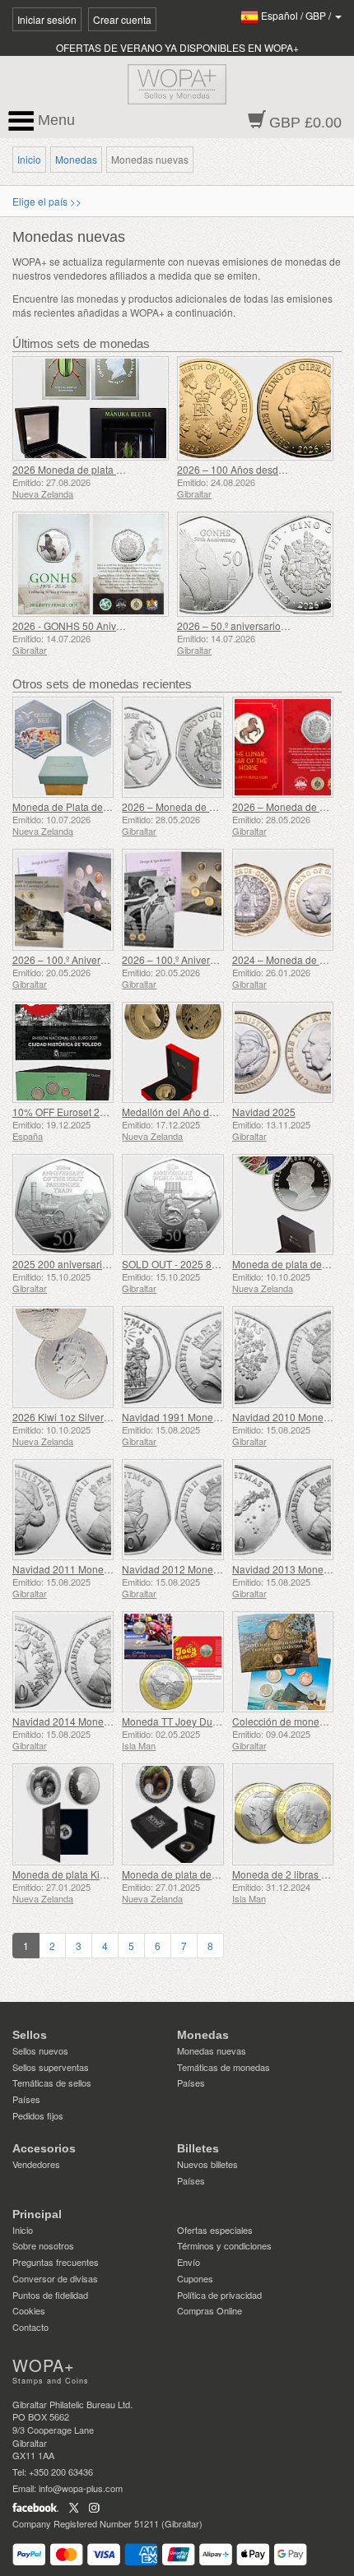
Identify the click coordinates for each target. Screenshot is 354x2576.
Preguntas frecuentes (56, 2262)
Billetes (198, 2148)
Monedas (76, 159)
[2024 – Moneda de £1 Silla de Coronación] (283, 899)
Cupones (195, 2278)
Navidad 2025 (264, 1112)
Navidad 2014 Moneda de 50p (81, 1721)
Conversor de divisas (55, 2278)
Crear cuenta (122, 19)
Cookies (29, 2310)
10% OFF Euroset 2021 (65, 1112)
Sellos (30, 2035)
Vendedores (36, 2164)
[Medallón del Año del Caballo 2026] (172, 1052)
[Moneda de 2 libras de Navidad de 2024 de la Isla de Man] (283, 1814)
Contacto (30, 2327)
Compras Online (210, 2310)
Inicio (29, 159)
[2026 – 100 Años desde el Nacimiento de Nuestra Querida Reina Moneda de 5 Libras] (255, 409)
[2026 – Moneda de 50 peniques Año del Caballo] (172, 747)
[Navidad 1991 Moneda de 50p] (172, 1357)
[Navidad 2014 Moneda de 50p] (63, 1662)
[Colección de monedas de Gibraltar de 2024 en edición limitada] (283, 1662)
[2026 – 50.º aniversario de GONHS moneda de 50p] (255, 564)
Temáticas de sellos (52, 2083)
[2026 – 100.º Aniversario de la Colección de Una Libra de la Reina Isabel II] (172, 899)
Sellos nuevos (40, 2050)
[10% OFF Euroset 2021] (63, 1052)
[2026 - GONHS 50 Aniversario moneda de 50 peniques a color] (91, 564)
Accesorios (44, 2148)
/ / (297, 15)
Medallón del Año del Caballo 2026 (201, 1112)
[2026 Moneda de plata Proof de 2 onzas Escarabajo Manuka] (91, 409)
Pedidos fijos (38, 2115)
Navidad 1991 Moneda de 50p (190, 1417)
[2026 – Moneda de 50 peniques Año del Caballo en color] (283, 747)
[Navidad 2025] (283, 1052)
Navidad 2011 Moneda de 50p (81, 1569)
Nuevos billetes (207, 2164)
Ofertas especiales (215, 2230)
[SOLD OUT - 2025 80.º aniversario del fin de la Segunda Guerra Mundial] (172, 1205)
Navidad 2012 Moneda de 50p (190, 1569)
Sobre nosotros (43, 2245)
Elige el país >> (47, 201)
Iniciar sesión (47, 19)
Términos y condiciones (224, 2245)
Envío (189, 2262)
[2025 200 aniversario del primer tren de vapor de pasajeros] (63, 1205)
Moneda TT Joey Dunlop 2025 (190, 1721)
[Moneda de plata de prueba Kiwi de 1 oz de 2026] (283, 1205)
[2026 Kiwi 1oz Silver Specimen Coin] (63, 1357)
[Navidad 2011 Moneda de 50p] (63, 1510)
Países (26, 2099)
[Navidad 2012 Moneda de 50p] (172, 1510)
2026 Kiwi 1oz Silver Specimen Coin (94, 1417)
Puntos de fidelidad (50, 2295)
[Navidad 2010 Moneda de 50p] (283, 1357)
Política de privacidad (219, 2295)
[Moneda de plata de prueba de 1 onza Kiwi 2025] (172, 1814)
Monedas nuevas (212, 2050)
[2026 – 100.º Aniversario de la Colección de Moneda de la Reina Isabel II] (63, 899)
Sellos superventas (51, 2067)
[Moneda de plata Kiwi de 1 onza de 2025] (63, 1814)
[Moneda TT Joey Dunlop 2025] (172, 1662)
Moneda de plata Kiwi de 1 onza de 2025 (104, 1874)
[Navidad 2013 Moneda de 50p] (283, 1510)
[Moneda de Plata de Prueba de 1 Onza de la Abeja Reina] (63, 747)
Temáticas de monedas (224, 2067)
